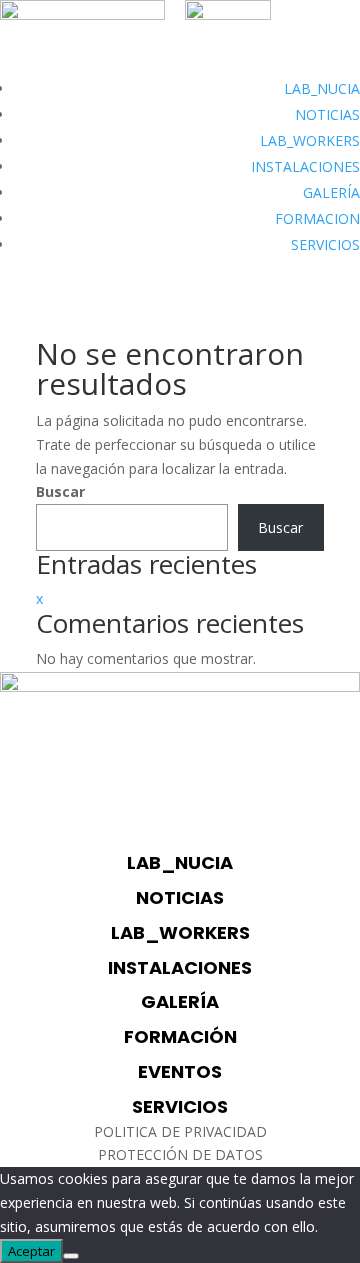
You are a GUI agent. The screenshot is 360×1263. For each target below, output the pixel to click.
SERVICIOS (325, 244)
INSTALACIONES (305, 166)
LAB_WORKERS (310, 140)
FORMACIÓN (180, 1036)
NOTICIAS (327, 114)
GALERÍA (331, 192)
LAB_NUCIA (322, 88)
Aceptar (31, 1251)
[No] (71, 1256)
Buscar (60, 491)
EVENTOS (180, 1071)
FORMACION (317, 218)
